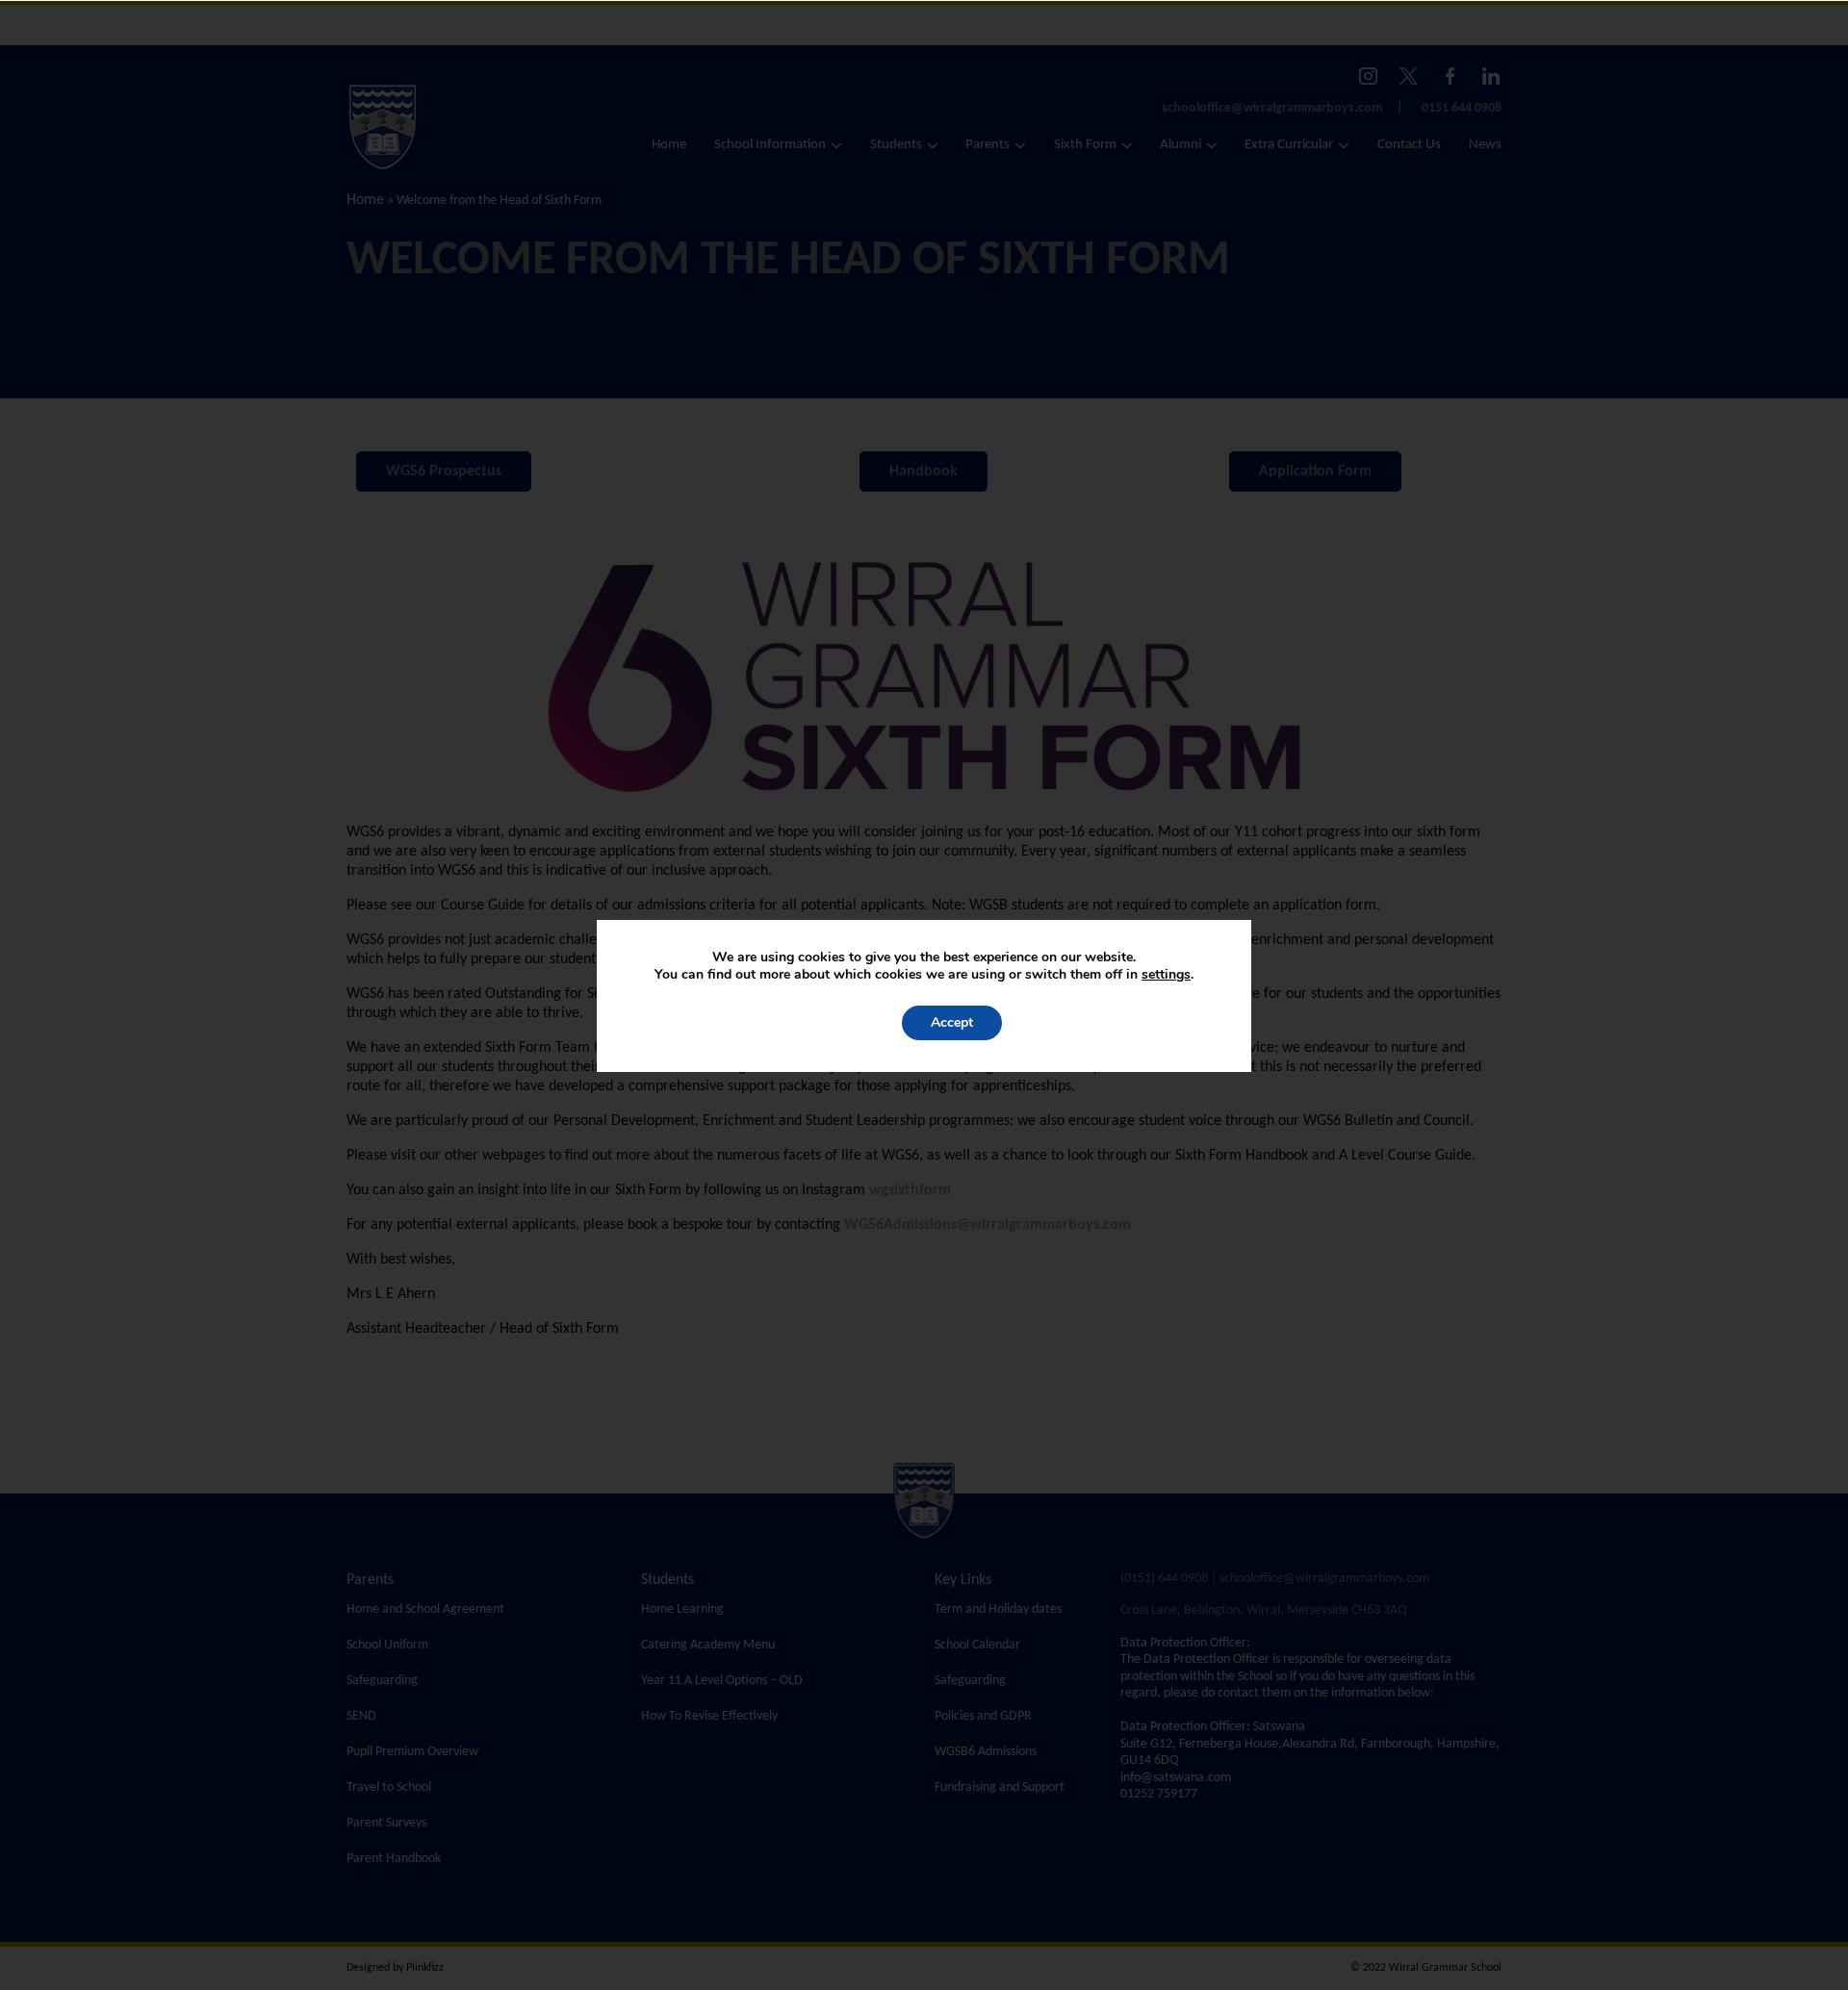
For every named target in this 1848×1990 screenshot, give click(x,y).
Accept (952, 1022)
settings (1166, 975)
